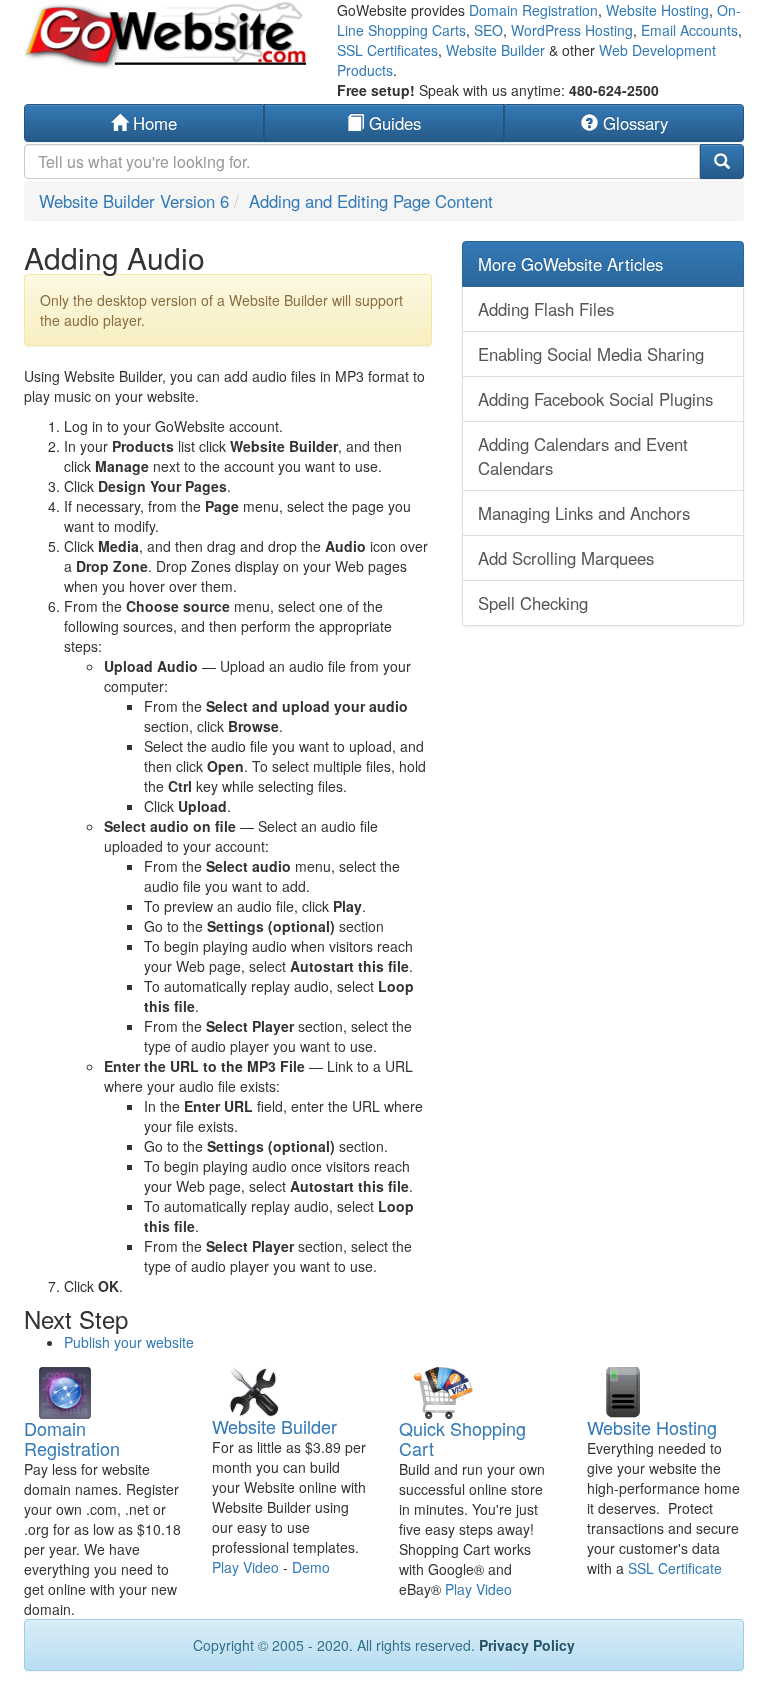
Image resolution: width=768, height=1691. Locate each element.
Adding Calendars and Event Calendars (583, 456)
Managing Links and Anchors (584, 513)
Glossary (633, 123)
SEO (488, 30)
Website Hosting (657, 10)
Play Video (245, 1567)
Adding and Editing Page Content (371, 201)
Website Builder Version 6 (134, 201)
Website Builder (495, 50)
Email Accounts (689, 30)
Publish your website (129, 1342)
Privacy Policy (527, 1645)
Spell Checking (533, 603)
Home (152, 123)
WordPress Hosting (572, 30)
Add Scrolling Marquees (566, 558)
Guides (392, 123)
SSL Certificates (387, 50)
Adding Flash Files (546, 309)
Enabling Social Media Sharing (591, 354)
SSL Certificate (675, 1568)
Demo (311, 1567)
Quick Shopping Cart (462, 1438)
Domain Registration (533, 10)
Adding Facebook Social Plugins (595, 399)
